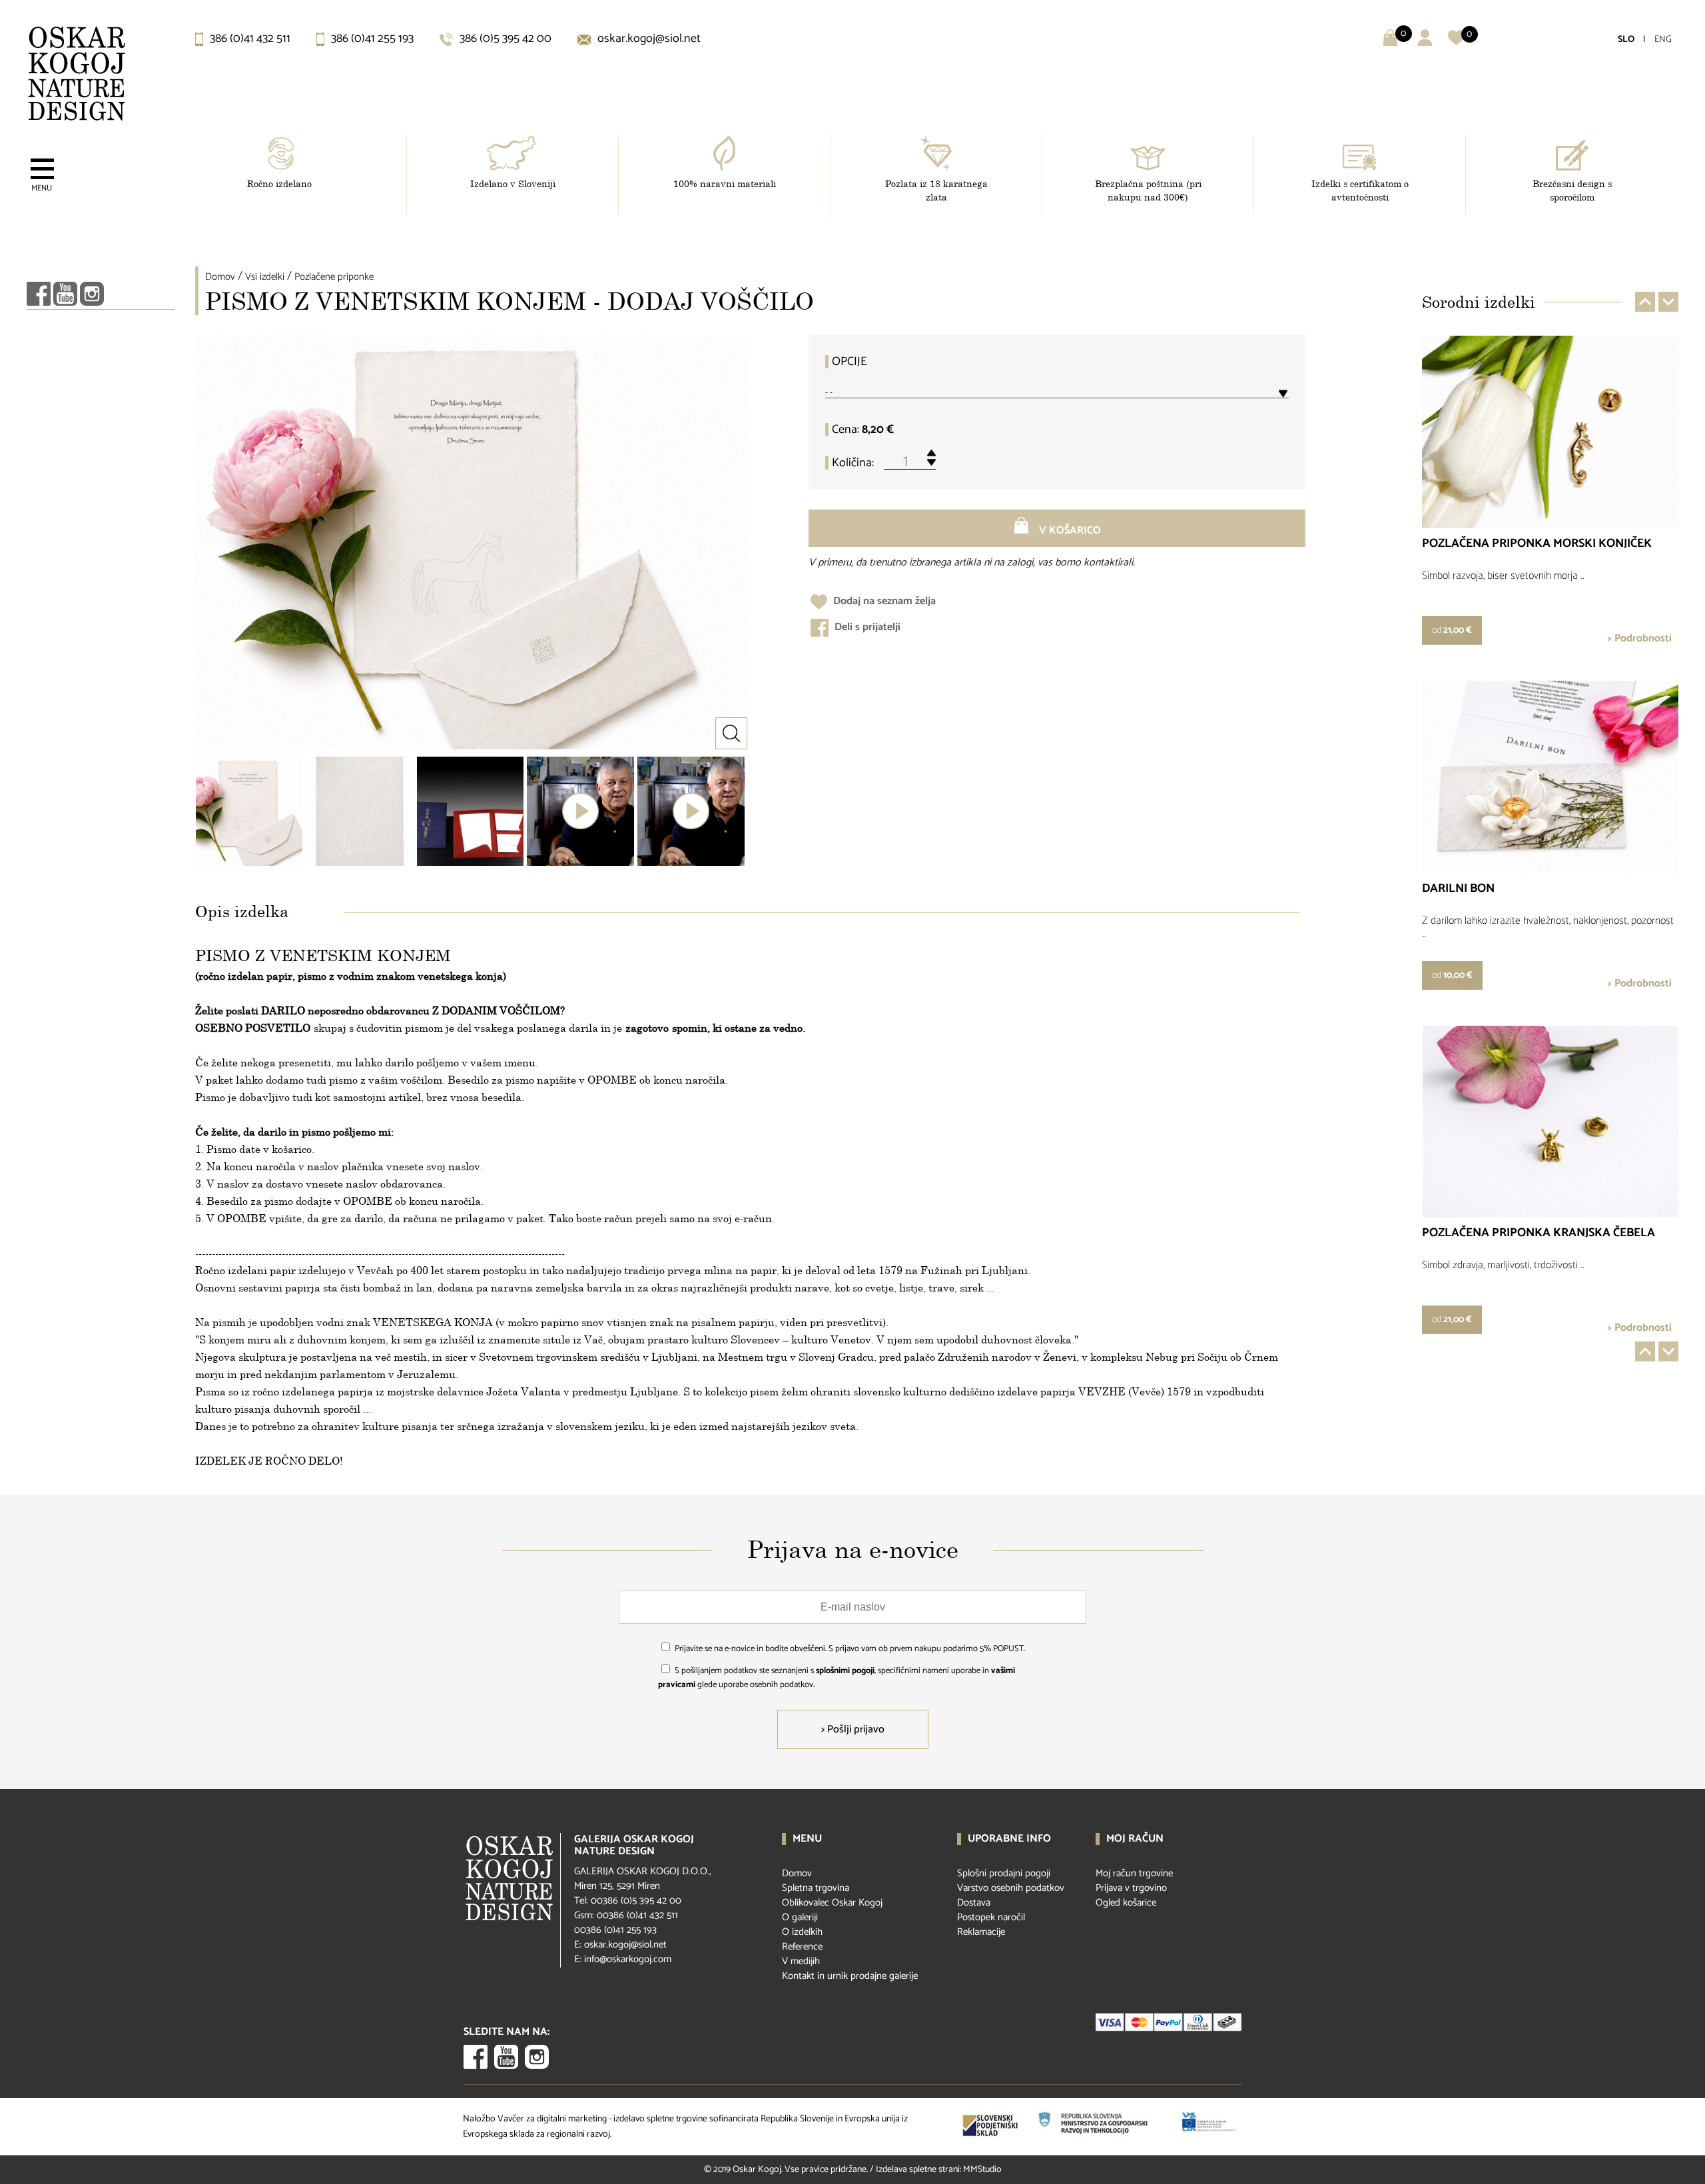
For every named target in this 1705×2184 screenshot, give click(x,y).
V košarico (1069, 531)
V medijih (801, 1961)
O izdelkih (802, 1932)
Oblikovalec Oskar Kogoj (832, 1903)
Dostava (974, 1903)
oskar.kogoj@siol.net (648, 39)
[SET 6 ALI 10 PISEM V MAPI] (470, 811)
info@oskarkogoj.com (628, 1959)
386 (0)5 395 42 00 (504, 39)
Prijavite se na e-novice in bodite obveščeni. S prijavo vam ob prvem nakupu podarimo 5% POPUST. (850, 1649)
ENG (1663, 40)
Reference (802, 1947)
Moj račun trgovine (1134, 1873)
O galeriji (800, 1917)
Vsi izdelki (265, 277)
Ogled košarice (1126, 1903)
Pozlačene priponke (334, 277)
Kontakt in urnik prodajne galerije (850, 1976)
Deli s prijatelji (866, 627)
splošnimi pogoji (845, 1671)
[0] (1456, 43)
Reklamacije (981, 1932)
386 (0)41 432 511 (249, 39)
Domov (220, 277)
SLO (1626, 40)
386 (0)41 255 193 (371, 39)
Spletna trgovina (816, 1888)
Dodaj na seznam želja (883, 601)
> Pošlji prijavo (853, 1729)
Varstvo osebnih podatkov (1011, 1888)
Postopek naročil (991, 1917)
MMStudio (982, 2170)
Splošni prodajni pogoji (1004, 1873)
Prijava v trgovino (1131, 1888)
